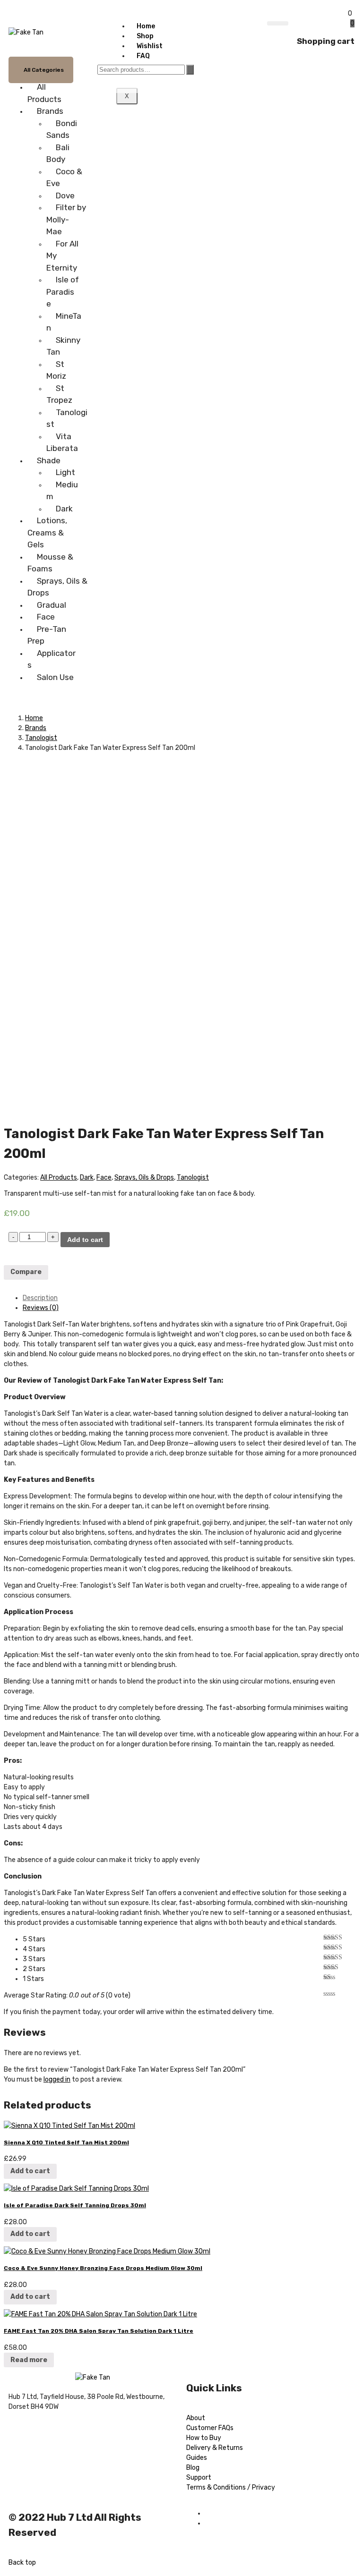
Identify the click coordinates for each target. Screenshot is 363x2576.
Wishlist (150, 46)
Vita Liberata (62, 442)
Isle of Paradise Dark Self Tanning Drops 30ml (75, 2205)
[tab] (191, 1298)
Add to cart (85, 1240)
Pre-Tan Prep (47, 635)
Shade (49, 460)
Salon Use (55, 677)
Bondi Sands (62, 129)
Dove (65, 196)
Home (146, 26)
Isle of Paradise (63, 292)
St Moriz (56, 370)
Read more (29, 2360)
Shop (145, 36)
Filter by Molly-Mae (66, 219)
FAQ (143, 56)
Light (65, 472)
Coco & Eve (64, 178)
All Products (44, 93)
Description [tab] (40, 1298)
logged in (57, 2079)
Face (46, 617)
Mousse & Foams (50, 563)
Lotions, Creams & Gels (47, 532)
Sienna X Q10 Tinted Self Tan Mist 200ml (66, 2142)
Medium (62, 491)
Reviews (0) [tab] (41, 1308)
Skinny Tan (63, 346)
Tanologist (67, 418)
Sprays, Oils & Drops (57, 587)
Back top (22, 2563)
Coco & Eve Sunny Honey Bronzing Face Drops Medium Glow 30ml (103, 2268)
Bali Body (58, 153)
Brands (50, 111)
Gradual (52, 605)
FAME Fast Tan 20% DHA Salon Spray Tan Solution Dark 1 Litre (99, 2331)
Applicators (52, 659)
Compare (26, 1272)
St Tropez (59, 394)
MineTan (64, 322)
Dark (64, 509)
